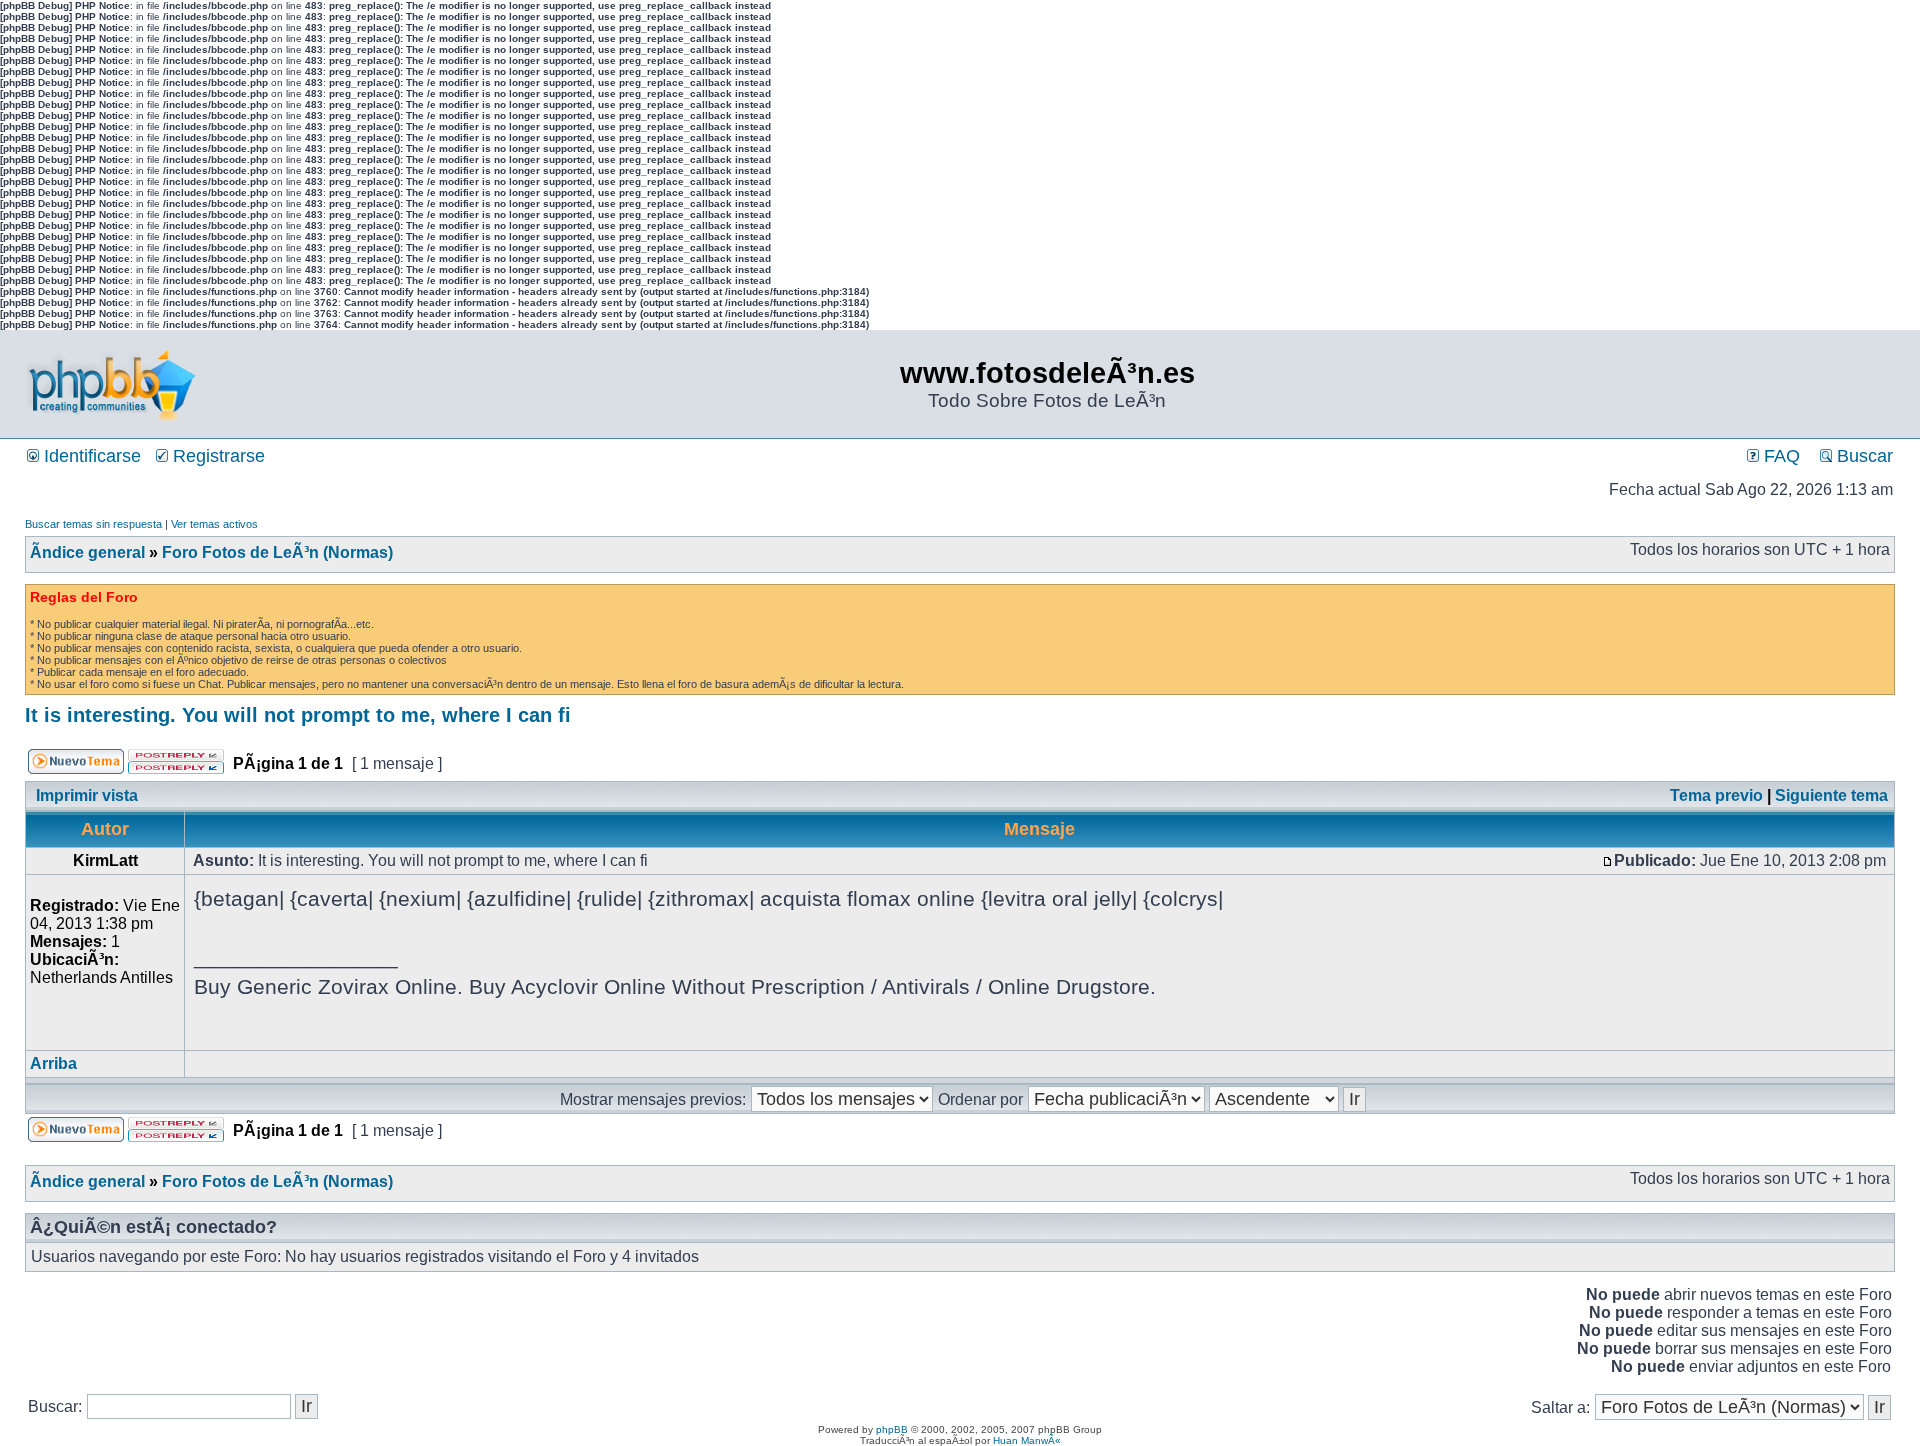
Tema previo (1716, 795)
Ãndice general (87, 552)
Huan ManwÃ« (1027, 1440)
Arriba (53, 1063)
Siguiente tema (1831, 795)
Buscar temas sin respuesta (93, 524)
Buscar (1862, 456)
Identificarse (90, 456)
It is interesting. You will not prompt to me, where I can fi (298, 715)
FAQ (1779, 456)
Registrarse (216, 456)
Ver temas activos (214, 524)
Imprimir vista (87, 795)
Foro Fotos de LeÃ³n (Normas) (277, 552)
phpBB (892, 1429)
